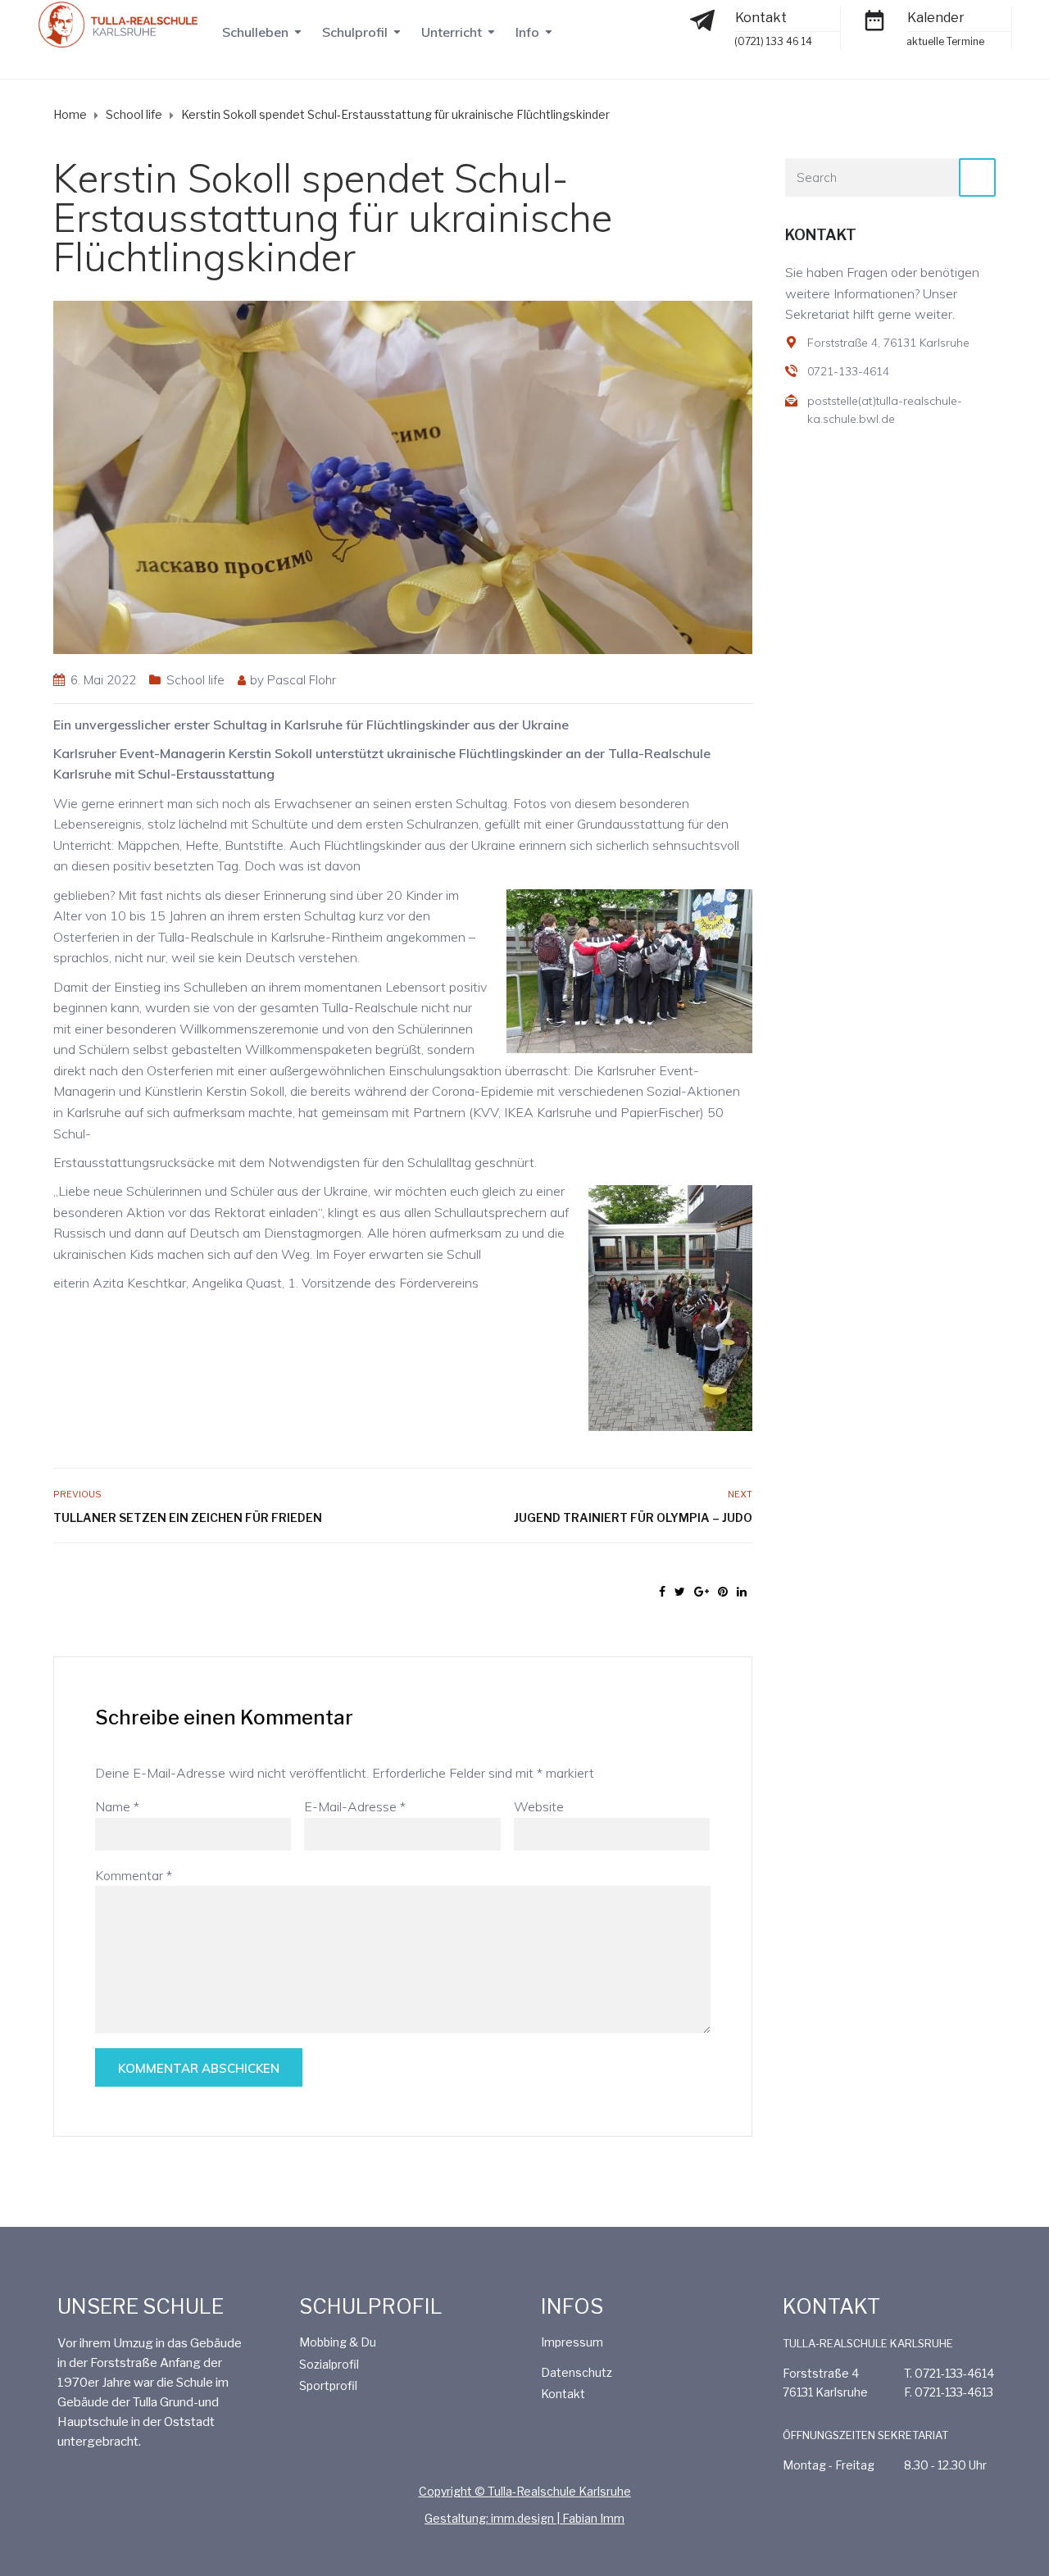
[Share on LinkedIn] (742, 1592)
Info (527, 32)
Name (117, 1806)
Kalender (936, 18)
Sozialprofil (329, 2364)
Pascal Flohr (302, 680)
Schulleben (255, 32)
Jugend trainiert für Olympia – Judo (633, 1517)
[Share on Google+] (702, 1592)
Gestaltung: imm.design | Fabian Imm (524, 2518)
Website (539, 1806)
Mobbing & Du (338, 2342)
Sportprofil (328, 2385)
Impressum (572, 2342)
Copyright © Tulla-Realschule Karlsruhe (525, 2491)
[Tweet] (680, 1592)
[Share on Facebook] (662, 1592)
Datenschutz (577, 2372)
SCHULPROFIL (371, 2306)
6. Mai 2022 (103, 680)
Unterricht (452, 32)
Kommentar (134, 1875)
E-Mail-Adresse (355, 1806)
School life (195, 680)
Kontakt (761, 18)
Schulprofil (355, 32)
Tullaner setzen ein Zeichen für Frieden (188, 1517)
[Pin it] (723, 1592)
